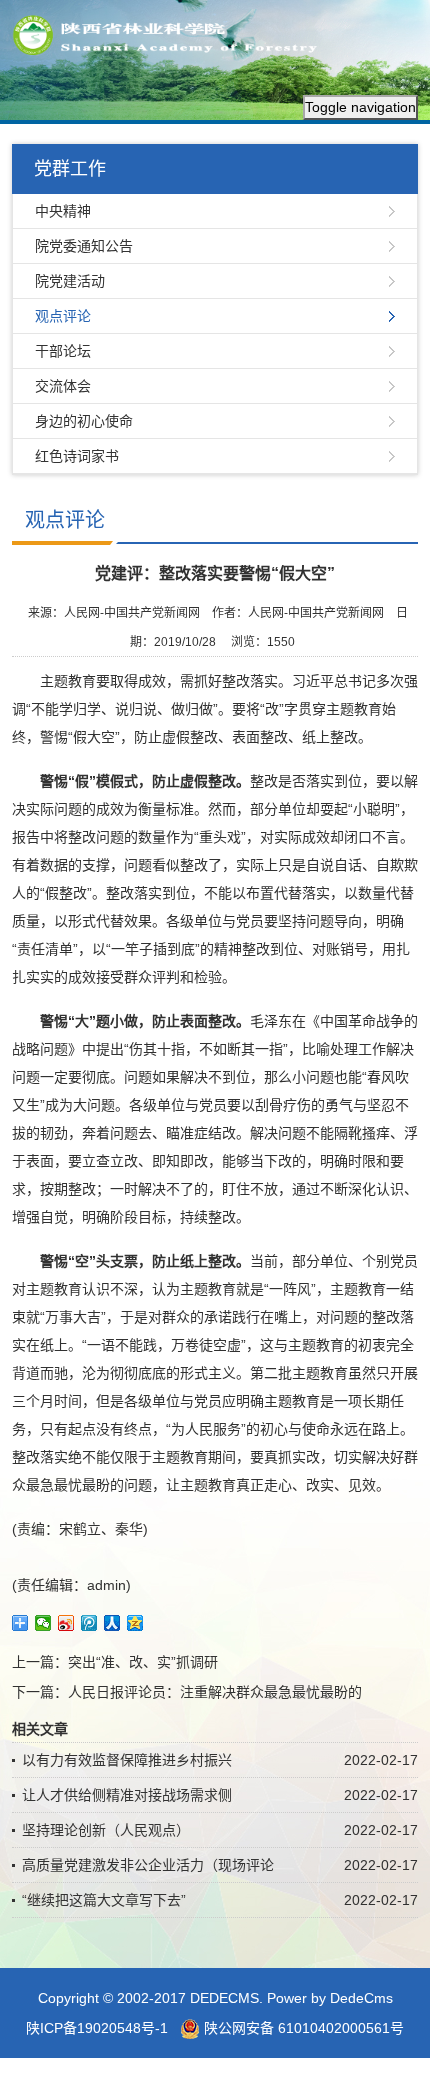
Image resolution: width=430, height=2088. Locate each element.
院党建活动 (70, 281)
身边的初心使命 (84, 421)
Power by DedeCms (330, 1998)
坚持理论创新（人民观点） (106, 1830)
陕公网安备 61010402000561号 (302, 2028)
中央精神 (63, 211)
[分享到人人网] (112, 1623)
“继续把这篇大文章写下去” (104, 1900)
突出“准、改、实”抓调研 (143, 1662)
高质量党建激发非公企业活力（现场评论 (148, 1865)
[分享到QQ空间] (135, 1623)
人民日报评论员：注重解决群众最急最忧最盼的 (215, 1692)
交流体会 (63, 386)
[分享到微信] (43, 1623)
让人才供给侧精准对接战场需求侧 (127, 1795)
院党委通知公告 (84, 246)
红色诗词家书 (77, 456)
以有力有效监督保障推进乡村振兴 (127, 1760)
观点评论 (63, 316)
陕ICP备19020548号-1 (97, 2028)
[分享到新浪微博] (66, 1623)
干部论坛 (63, 351)
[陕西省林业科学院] (171, 34)
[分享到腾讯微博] (89, 1623)
